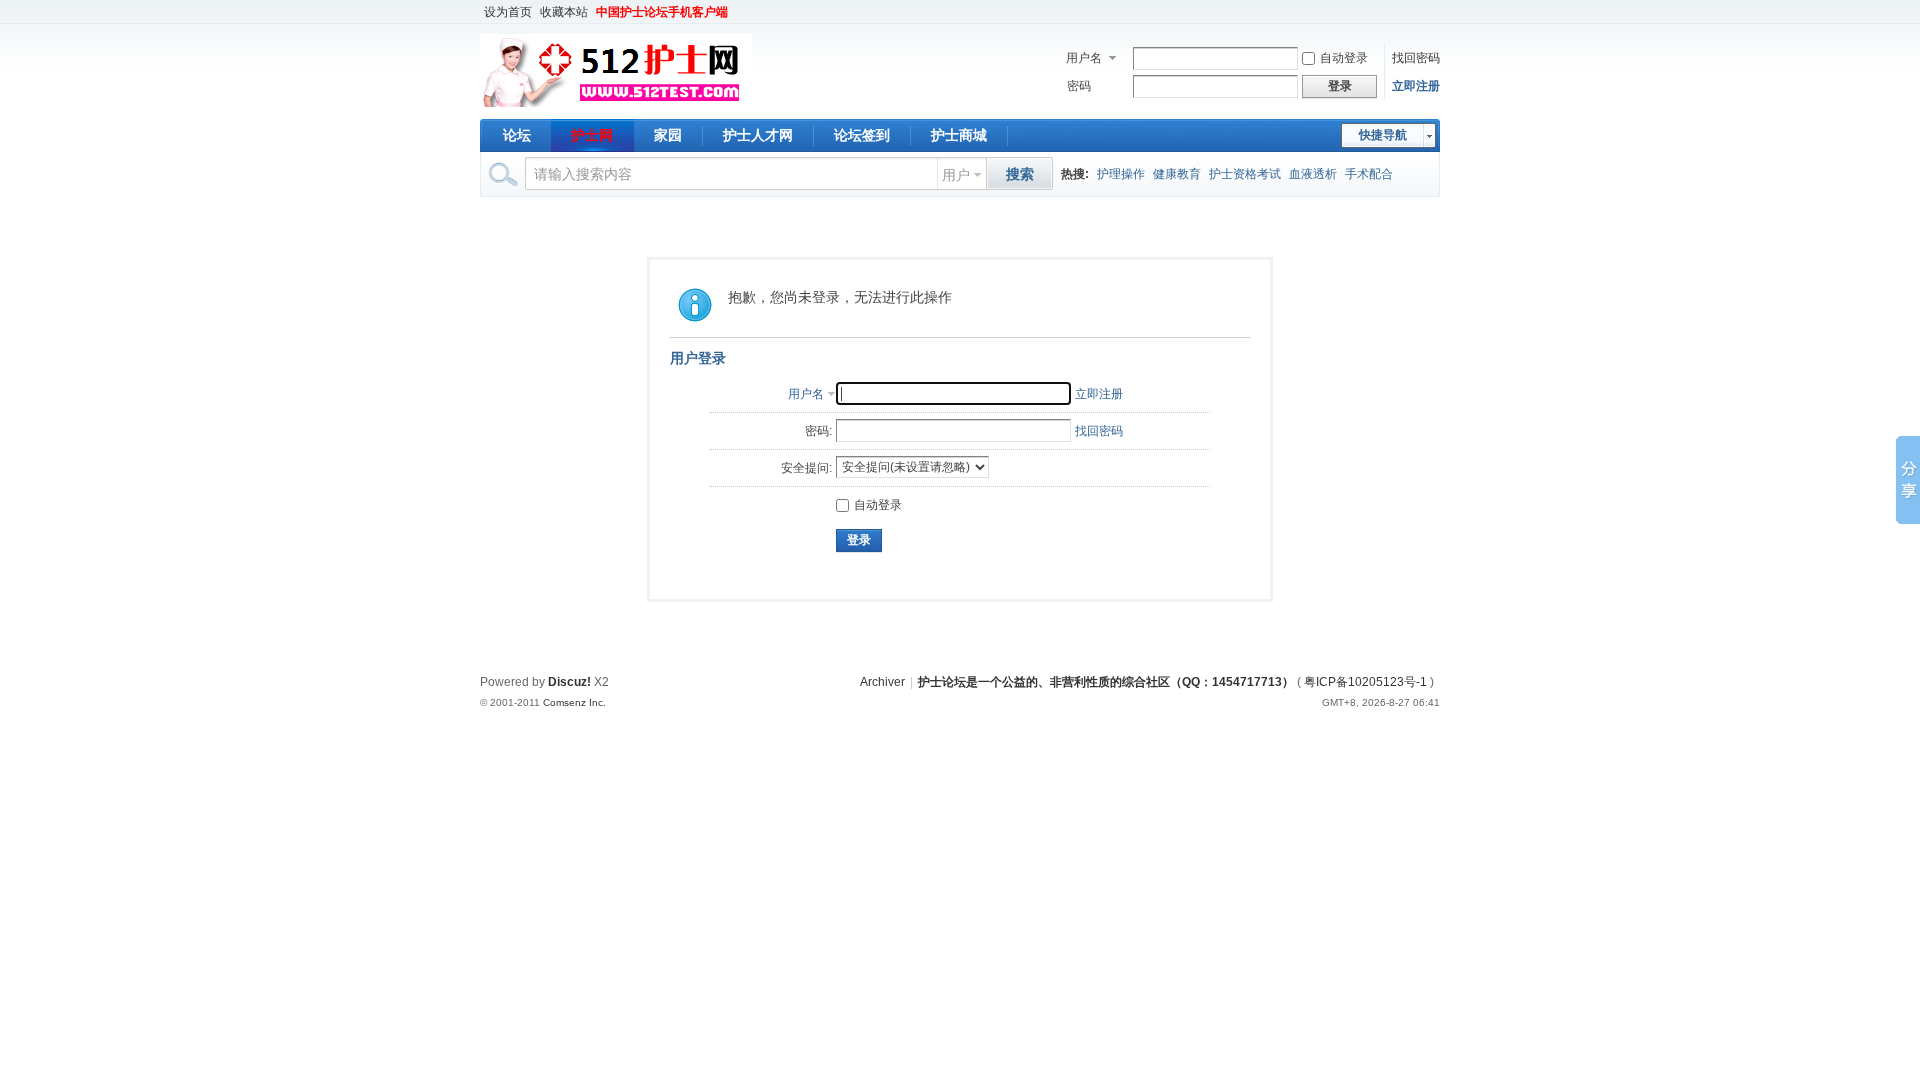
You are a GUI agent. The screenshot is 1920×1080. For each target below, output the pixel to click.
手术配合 (1369, 174)
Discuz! (569, 682)
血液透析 (1313, 174)
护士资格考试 (1245, 174)
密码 (1079, 86)
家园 (668, 135)
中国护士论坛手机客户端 (662, 12)
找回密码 (1416, 58)
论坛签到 (862, 135)
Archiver (882, 682)
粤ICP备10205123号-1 (1365, 682)
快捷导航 (1383, 135)
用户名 (1084, 58)
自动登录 (1344, 58)
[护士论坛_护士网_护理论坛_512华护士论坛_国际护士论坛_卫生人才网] (616, 107)
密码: (818, 431)
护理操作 (1121, 174)
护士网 (592, 135)
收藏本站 (564, 12)
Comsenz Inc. (574, 702)
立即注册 (1416, 86)
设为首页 (508, 12)
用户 (956, 175)
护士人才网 (758, 135)
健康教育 (1177, 174)
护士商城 (959, 135)
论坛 (517, 135)
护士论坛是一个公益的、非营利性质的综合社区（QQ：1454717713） (1106, 682)
